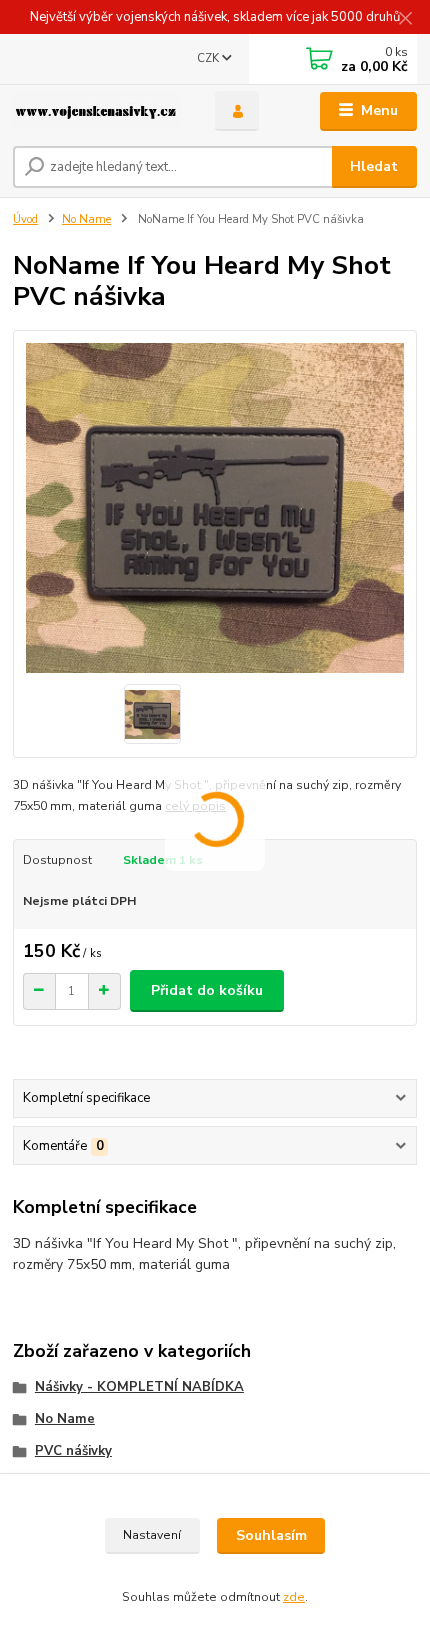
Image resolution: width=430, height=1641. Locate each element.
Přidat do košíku (207, 990)
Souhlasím (271, 1535)
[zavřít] (405, 20)
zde (294, 1597)
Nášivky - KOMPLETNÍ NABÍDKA (139, 1387)
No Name (86, 219)
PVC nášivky (73, 1451)
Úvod (25, 219)
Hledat (374, 166)
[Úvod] (97, 111)
